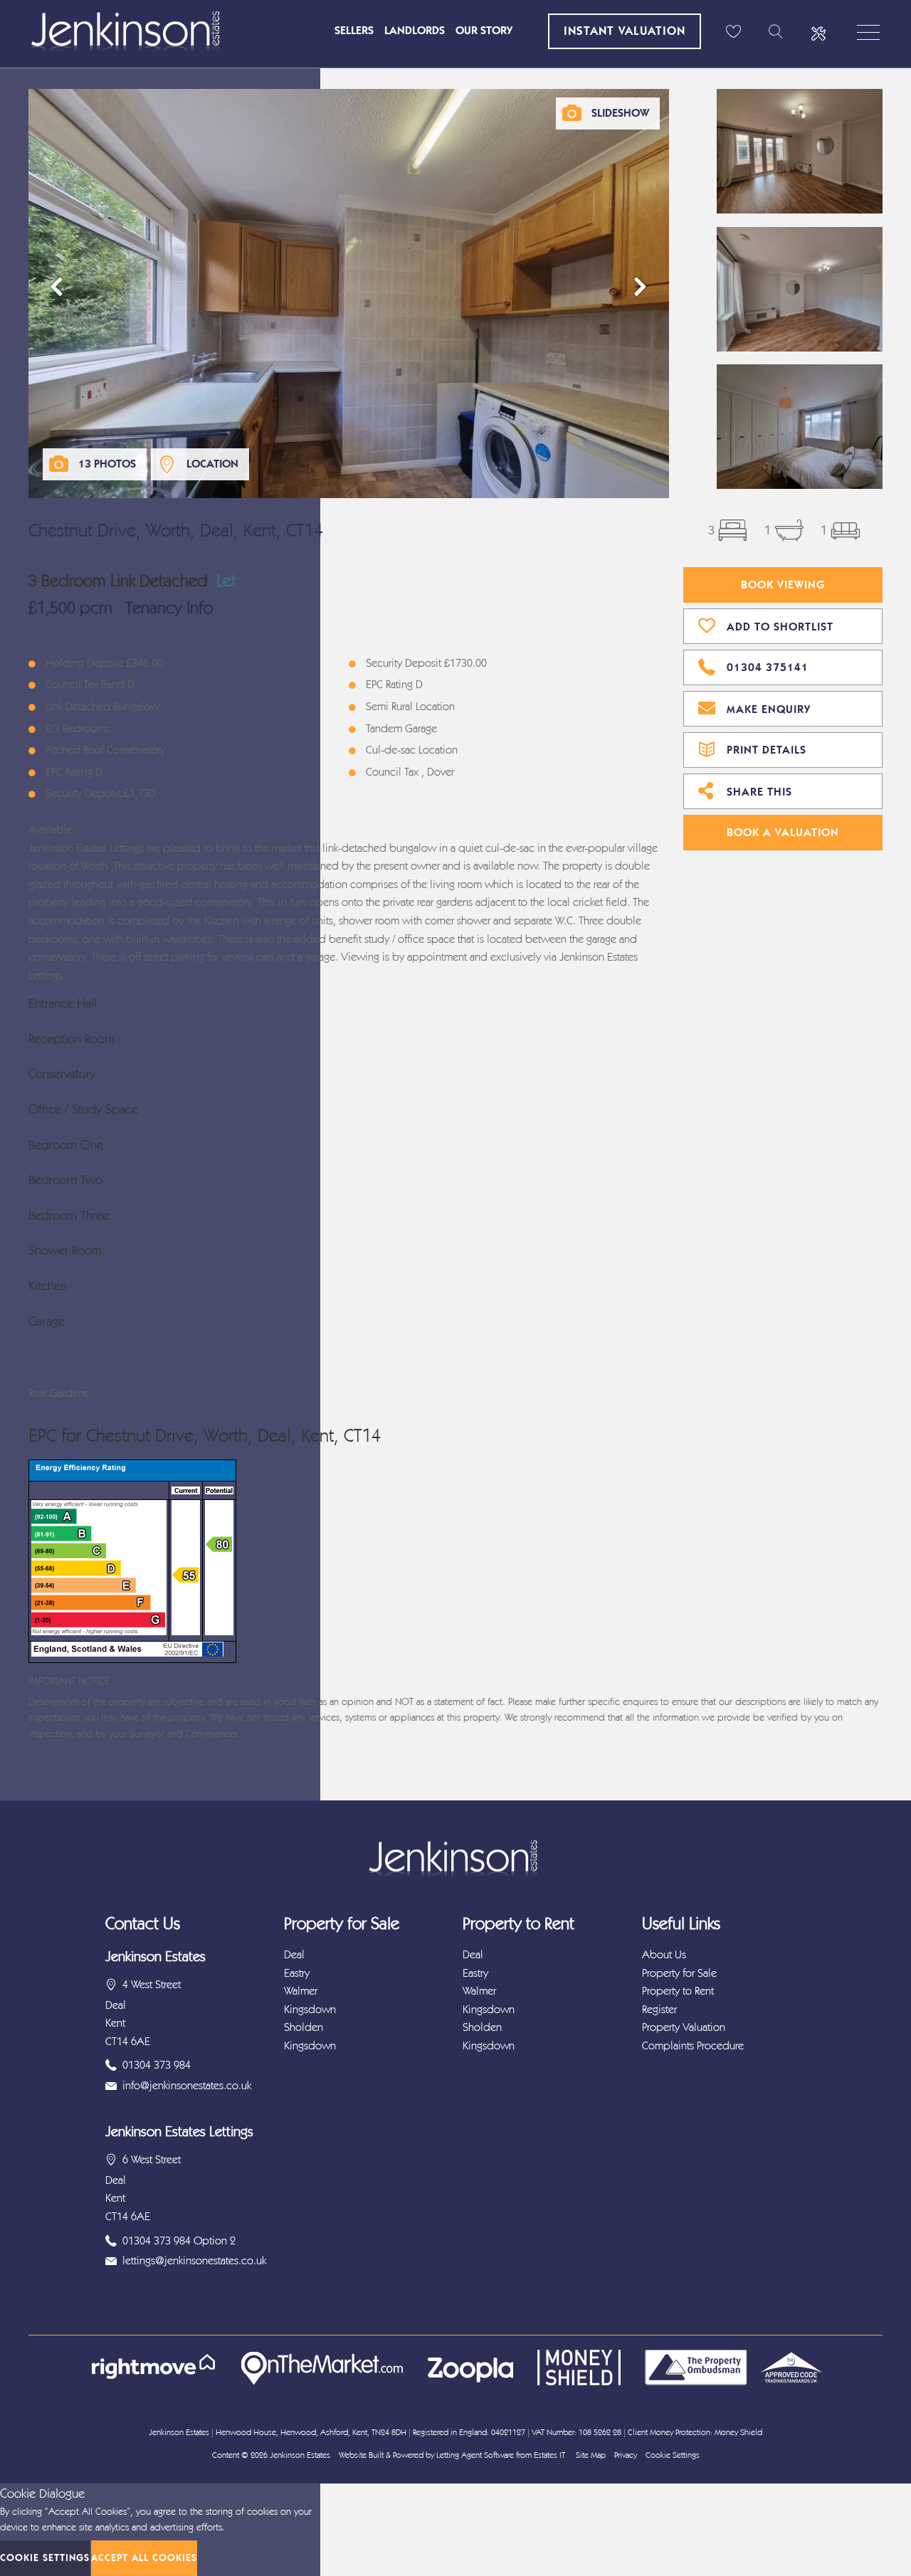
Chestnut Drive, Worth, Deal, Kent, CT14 (176, 530)
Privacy (626, 2455)
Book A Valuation (783, 832)
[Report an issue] (818, 32)
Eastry (297, 1973)
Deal (294, 1954)
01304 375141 (768, 667)
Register (659, 2009)
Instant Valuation (625, 31)
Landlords (415, 30)
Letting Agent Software (475, 2455)
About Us (664, 1954)
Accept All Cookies (144, 2558)
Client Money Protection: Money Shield (695, 2432)
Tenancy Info (169, 608)
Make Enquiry (769, 709)
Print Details (767, 750)
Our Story (484, 30)
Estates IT (549, 2455)
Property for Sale (679, 1973)
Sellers (354, 30)
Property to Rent (678, 1991)
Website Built (361, 2455)
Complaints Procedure (693, 2046)
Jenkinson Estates (300, 2455)
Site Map (591, 2455)
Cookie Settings (673, 2455)
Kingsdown (310, 2009)
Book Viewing (783, 585)
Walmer (301, 1991)
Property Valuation (684, 2027)
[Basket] (733, 32)
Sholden (304, 2027)
